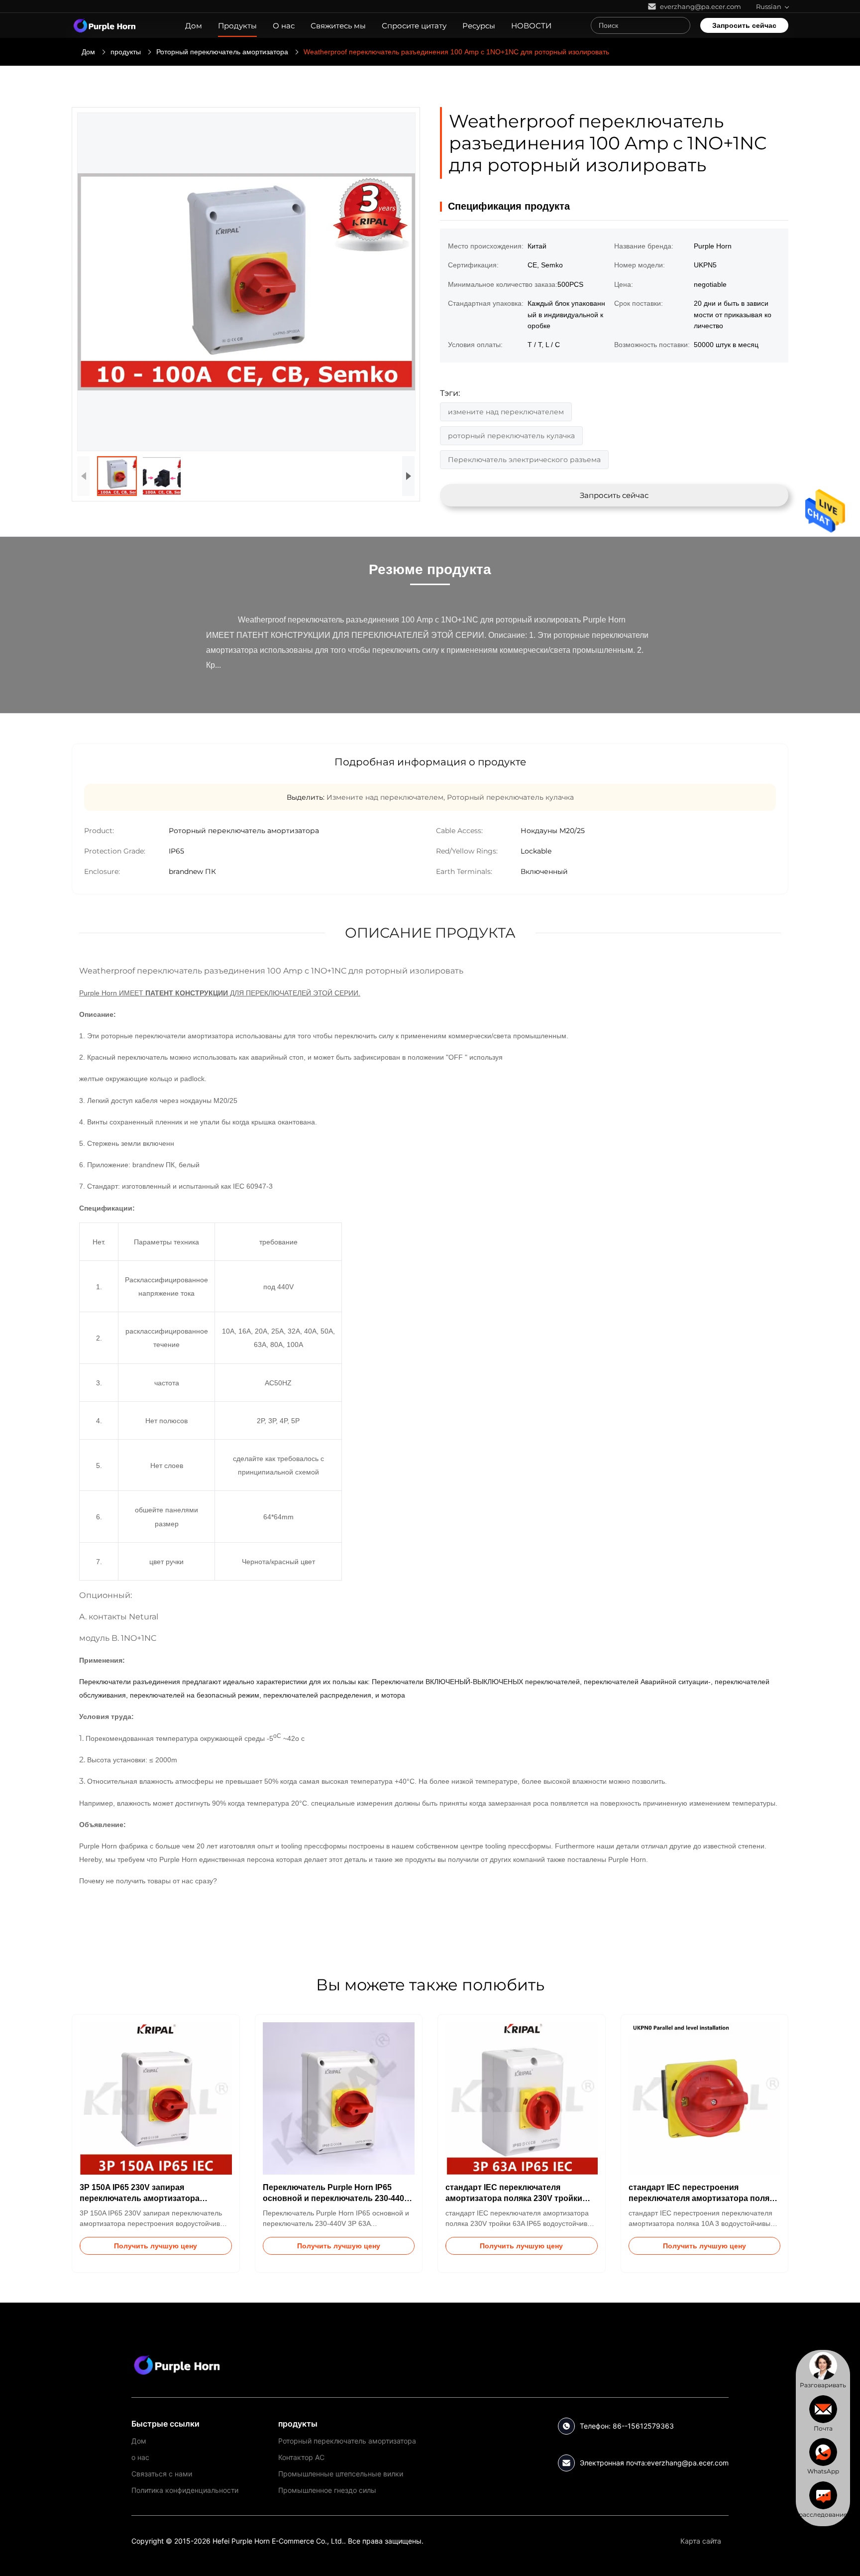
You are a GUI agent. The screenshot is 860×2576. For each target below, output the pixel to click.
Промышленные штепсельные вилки (341, 2474)
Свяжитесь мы (338, 26)
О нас (284, 26)
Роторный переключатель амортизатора (222, 52)
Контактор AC (301, 2457)
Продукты (237, 26)
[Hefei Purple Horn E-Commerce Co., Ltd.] (177, 2365)
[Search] (680, 25)
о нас (140, 2457)
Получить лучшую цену (156, 2246)
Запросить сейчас (744, 25)
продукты (126, 52)
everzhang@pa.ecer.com (688, 2463)
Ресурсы (479, 26)
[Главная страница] (105, 25)
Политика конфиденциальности (185, 2490)
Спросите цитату (414, 26)
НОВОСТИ (531, 26)
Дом (194, 26)
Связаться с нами (162, 2474)
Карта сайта (701, 2541)
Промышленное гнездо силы (327, 2490)
